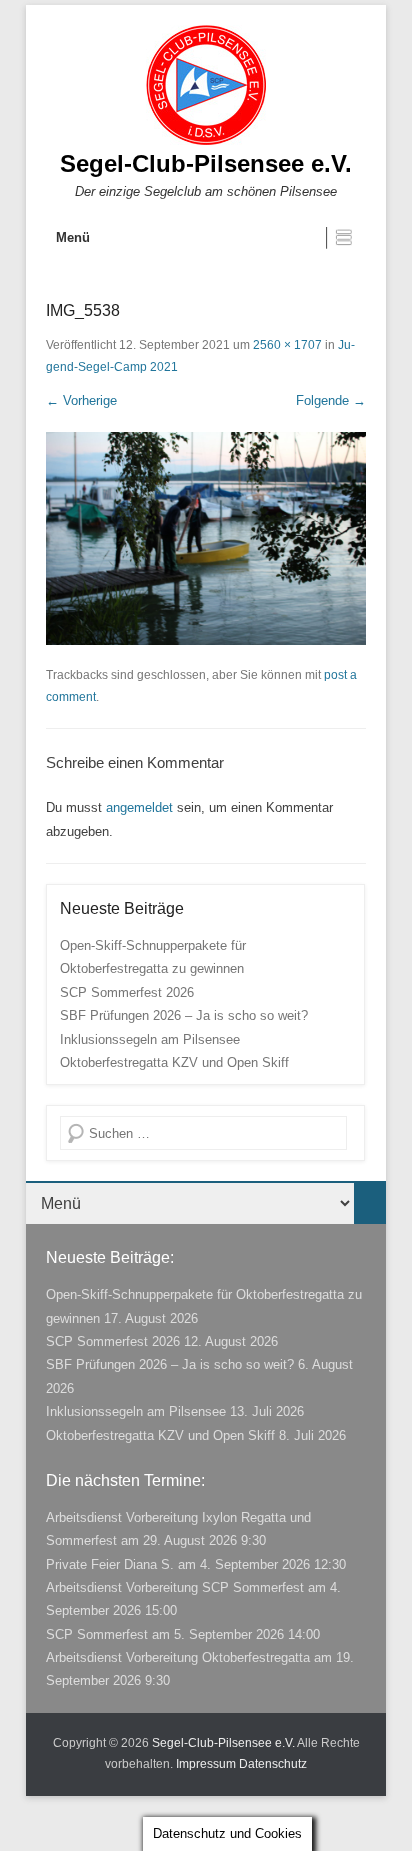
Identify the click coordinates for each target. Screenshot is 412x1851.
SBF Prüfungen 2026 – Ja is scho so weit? (184, 1015)
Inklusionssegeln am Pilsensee (150, 1039)
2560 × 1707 (287, 345)
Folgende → (331, 400)
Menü (73, 237)
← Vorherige (81, 400)
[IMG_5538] (206, 538)
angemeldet (139, 807)
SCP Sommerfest (97, 1634)
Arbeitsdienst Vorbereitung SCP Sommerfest (175, 1587)
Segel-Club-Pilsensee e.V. (206, 163)
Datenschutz (273, 1764)
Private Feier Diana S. (110, 1564)
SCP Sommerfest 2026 (127, 992)
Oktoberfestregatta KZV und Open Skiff (174, 1062)
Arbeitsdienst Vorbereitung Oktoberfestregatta (178, 1657)
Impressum (206, 1764)
